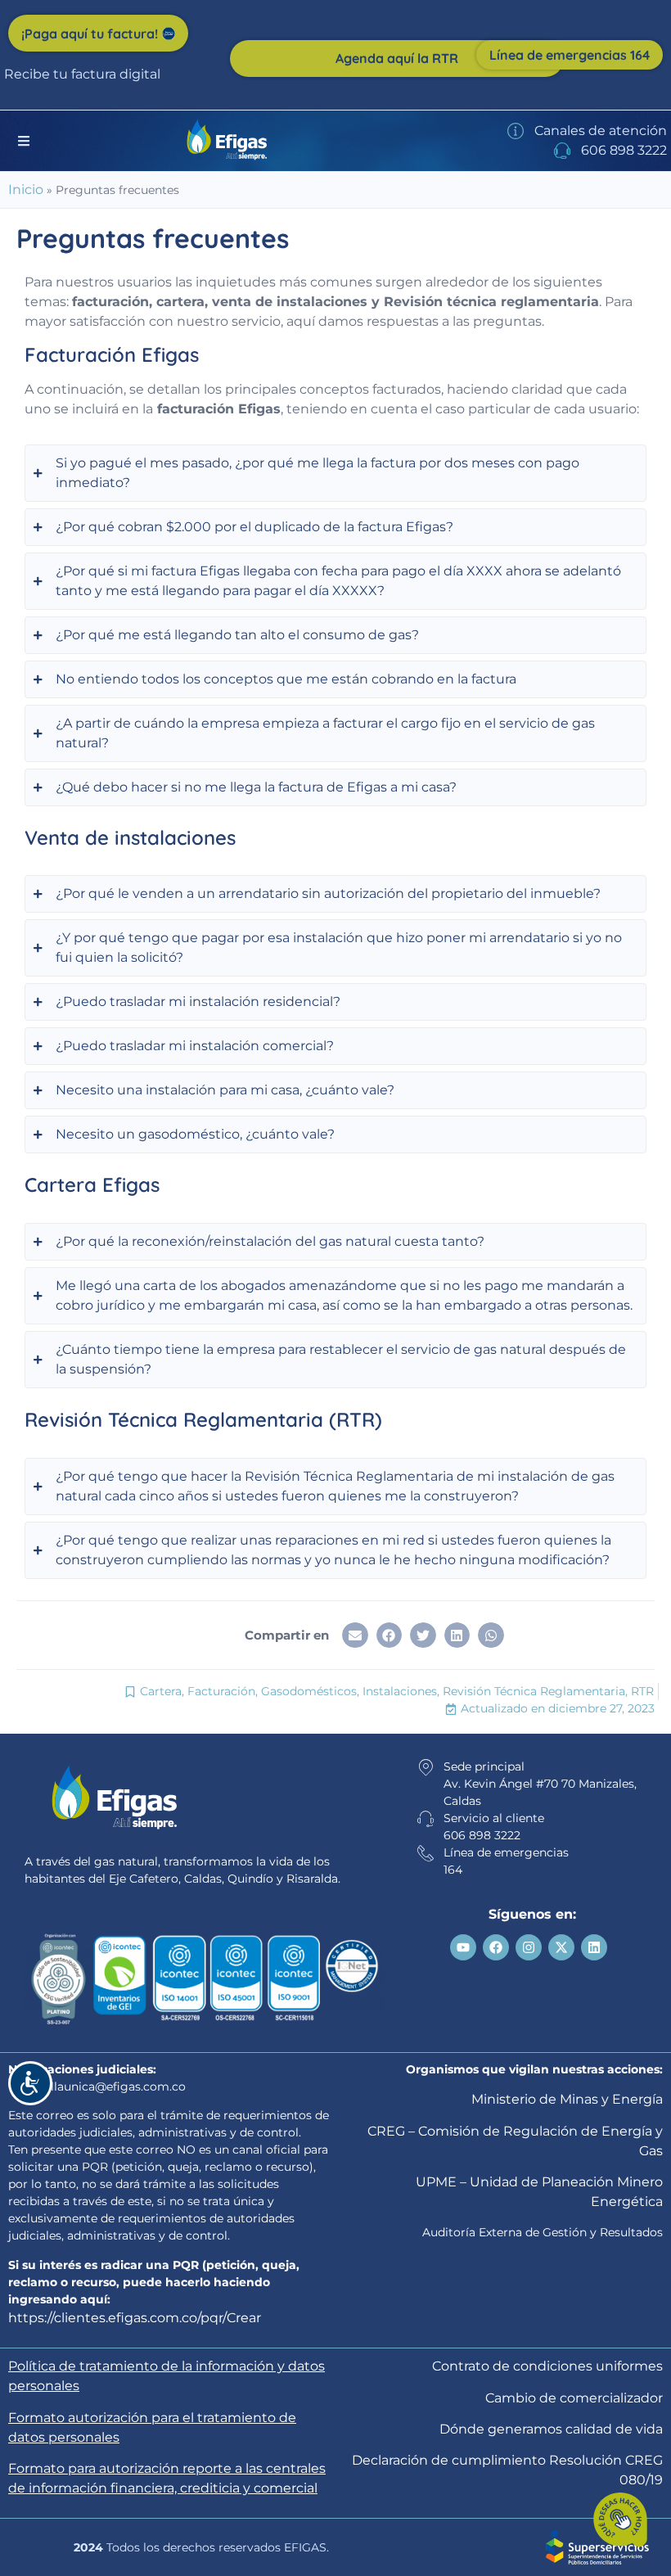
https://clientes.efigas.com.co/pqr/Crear (135, 2318)
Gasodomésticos (309, 1691)
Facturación (221, 1691)
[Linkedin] (594, 1947)
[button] (355, 1635)
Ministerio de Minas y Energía (567, 2099)
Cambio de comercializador (574, 2398)
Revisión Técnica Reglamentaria (534, 1691)
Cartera (161, 1691)
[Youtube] (463, 1947)
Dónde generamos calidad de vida (551, 2429)
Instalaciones (400, 1691)
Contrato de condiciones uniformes (547, 2366)
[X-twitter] (561, 1947)
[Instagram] (529, 1947)
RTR (642, 1691)
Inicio (26, 189)
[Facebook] (496, 1947)
